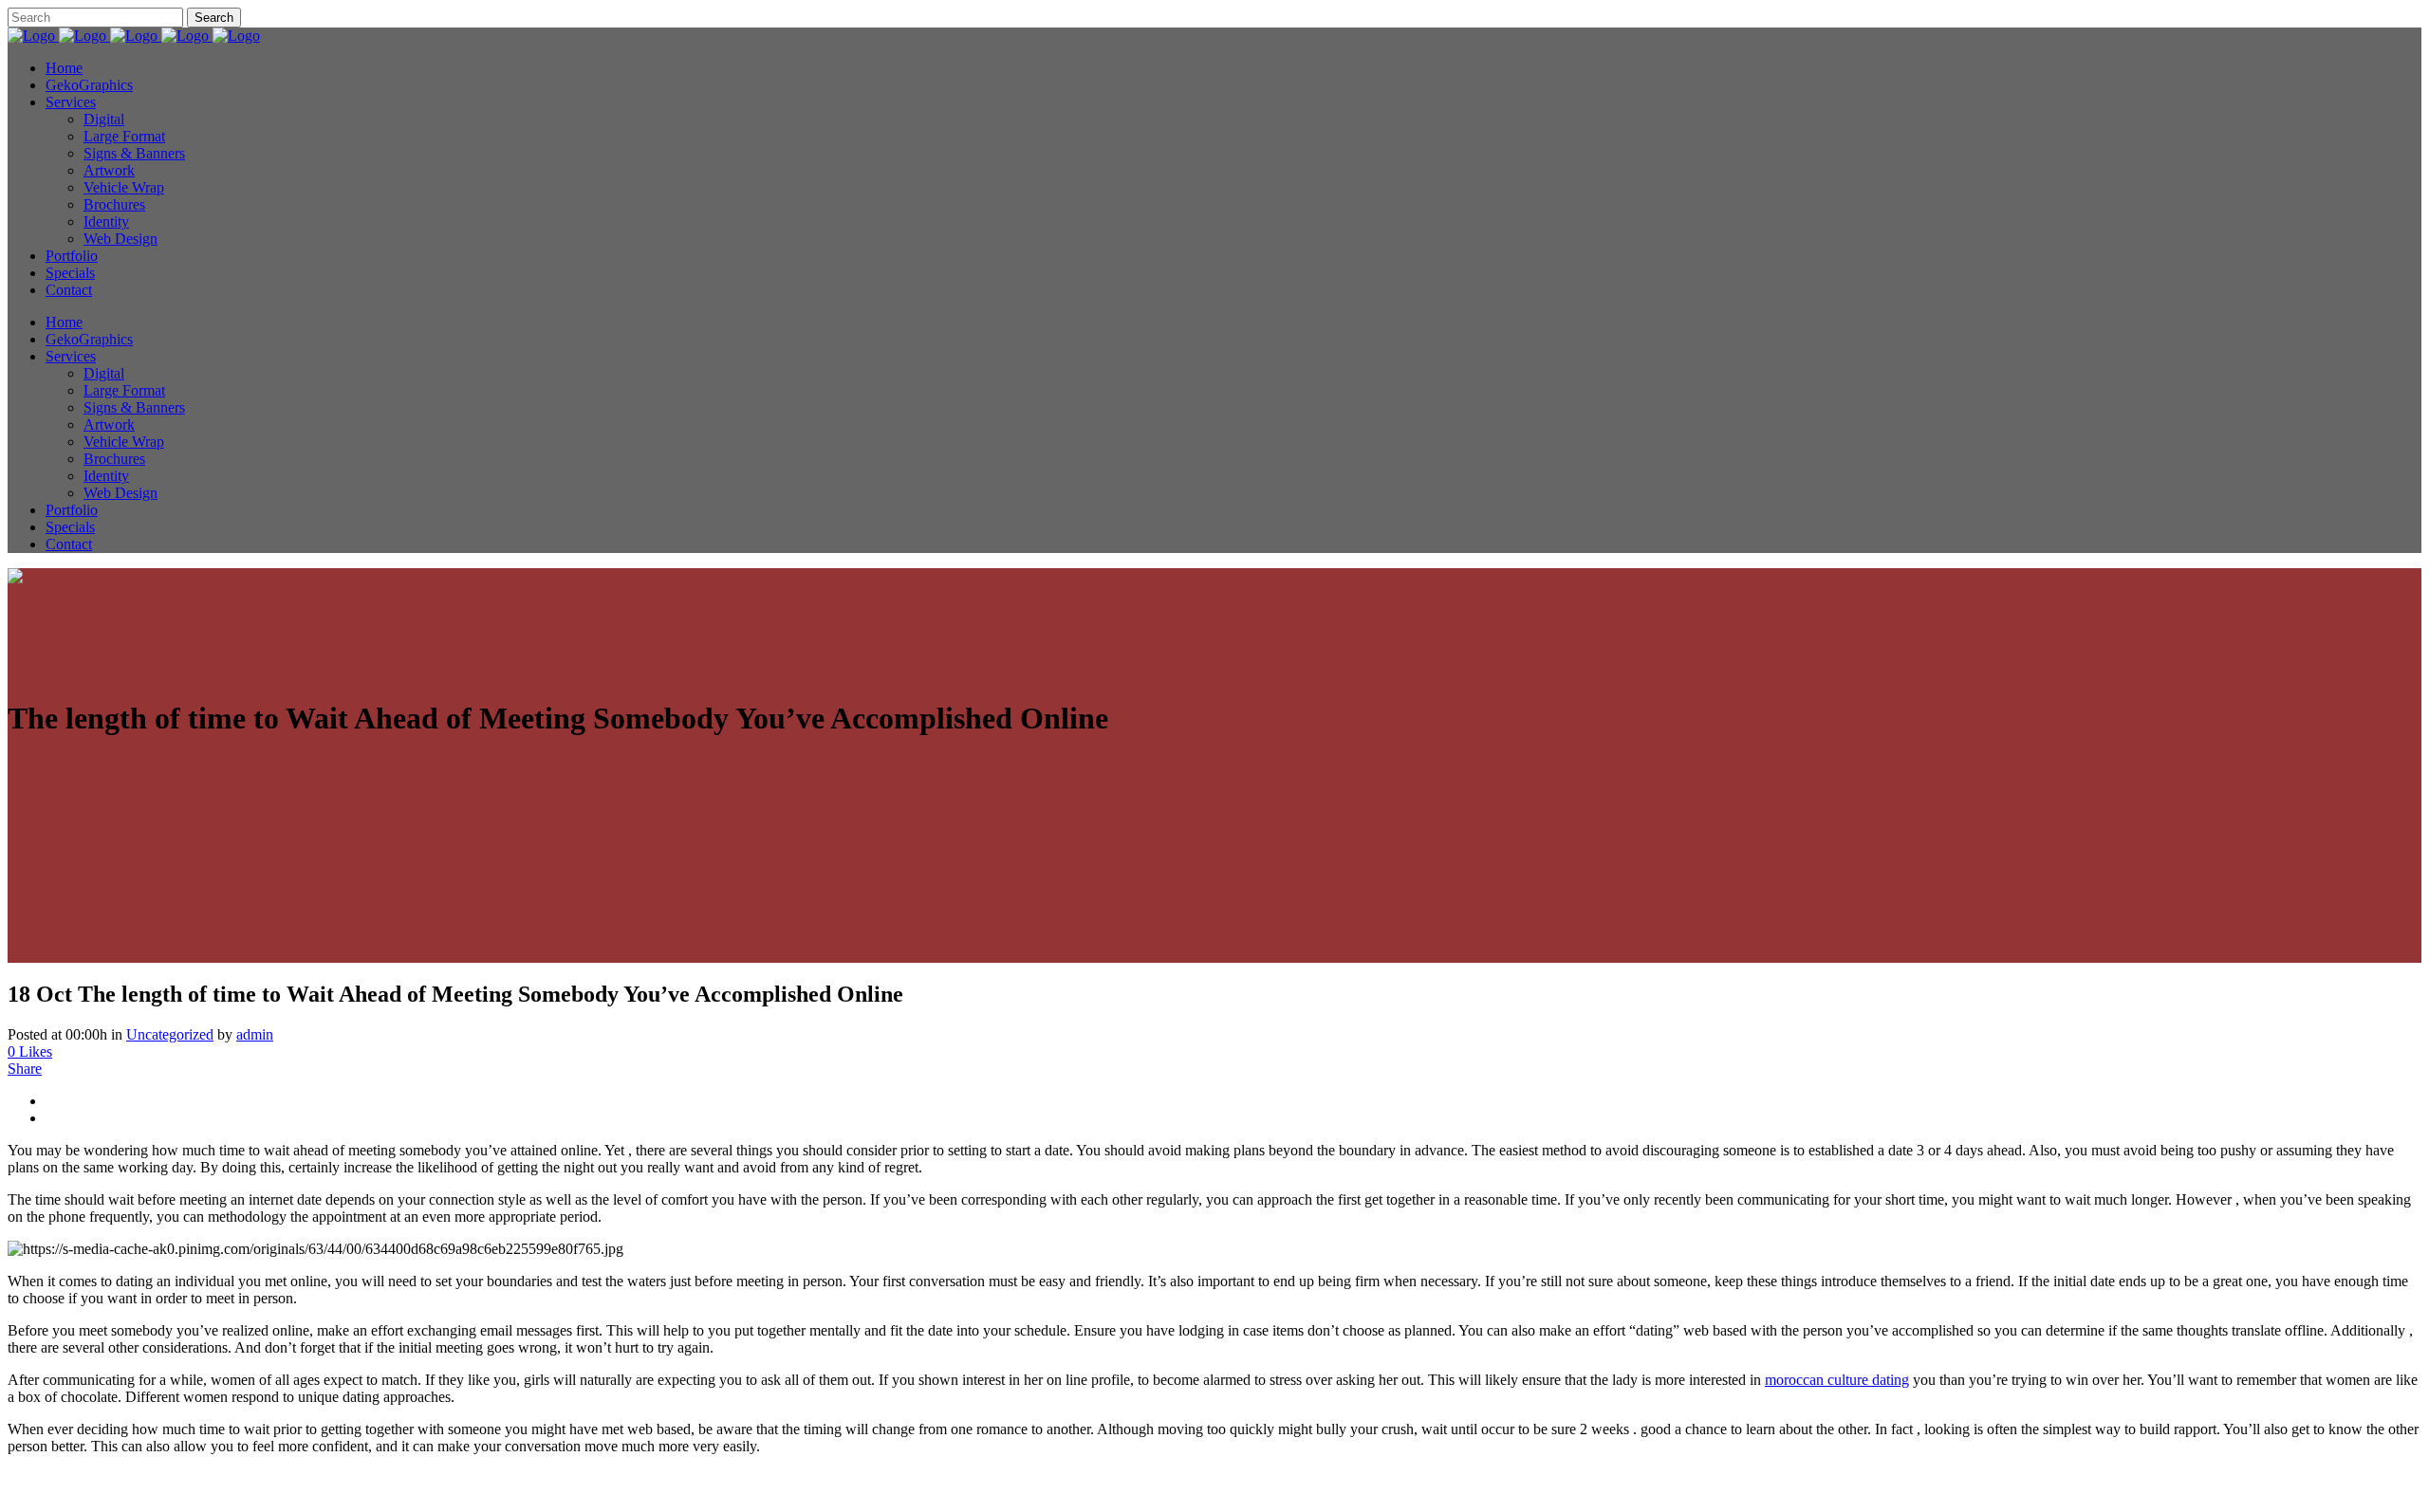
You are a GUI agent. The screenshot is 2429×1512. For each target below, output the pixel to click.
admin (255, 1034)
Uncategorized (170, 1034)
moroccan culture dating (1837, 1380)
